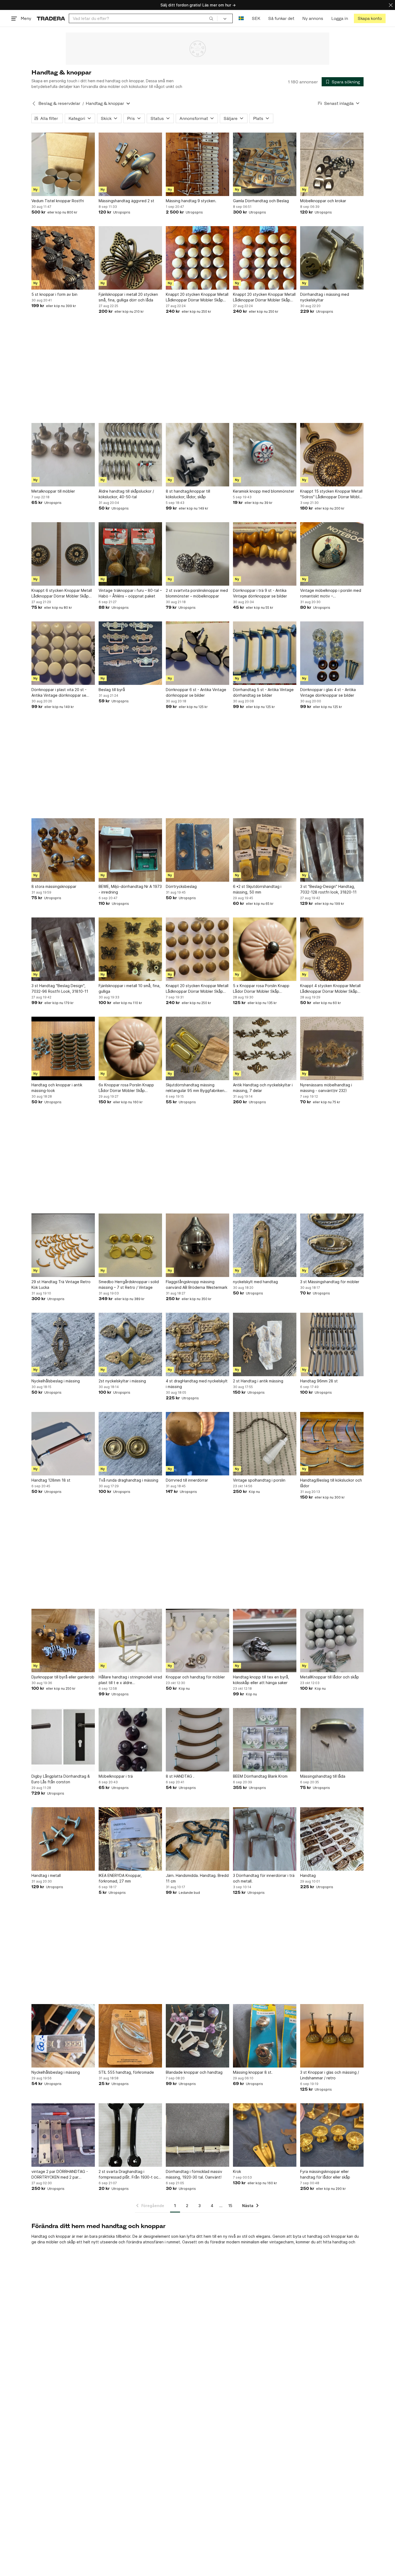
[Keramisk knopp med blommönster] (265, 455)
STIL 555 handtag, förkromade (126, 2072)
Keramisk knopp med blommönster (264, 491)
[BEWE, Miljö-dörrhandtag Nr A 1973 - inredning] (130, 850)
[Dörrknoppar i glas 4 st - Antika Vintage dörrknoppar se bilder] (332, 653)
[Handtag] (332, 1839)
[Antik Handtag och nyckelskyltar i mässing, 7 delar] (265, 1048)
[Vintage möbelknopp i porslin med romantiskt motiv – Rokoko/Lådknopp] (332, 554)
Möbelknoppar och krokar (323, 201)
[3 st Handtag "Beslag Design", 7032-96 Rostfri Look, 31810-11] (63, 949)
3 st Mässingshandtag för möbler (330, 1282)
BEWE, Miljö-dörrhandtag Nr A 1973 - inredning (130, 889)
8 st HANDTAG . (180, 1776)
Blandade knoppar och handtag (194, 2072)
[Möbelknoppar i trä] (130, 1740)
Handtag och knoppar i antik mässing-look (57, 1088)
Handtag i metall (46, 1875)
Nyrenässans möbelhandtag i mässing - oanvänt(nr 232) (326, 1088)
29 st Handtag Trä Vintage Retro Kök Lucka (61, 1285)
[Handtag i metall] (63, 1839)
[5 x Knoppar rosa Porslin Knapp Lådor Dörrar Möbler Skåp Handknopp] (265, 949)
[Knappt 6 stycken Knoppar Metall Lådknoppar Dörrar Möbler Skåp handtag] (63, 554)
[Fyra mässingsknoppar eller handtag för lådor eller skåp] (332, 2135)
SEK (256, 18)
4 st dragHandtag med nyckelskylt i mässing (197, 1384)
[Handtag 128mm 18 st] (63, 1444)
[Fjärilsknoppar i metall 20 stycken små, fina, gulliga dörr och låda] (130, 258)
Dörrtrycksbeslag (181, 886)
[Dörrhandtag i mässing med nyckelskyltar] (332, 258)
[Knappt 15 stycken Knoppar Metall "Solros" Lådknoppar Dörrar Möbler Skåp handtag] (332, 455)
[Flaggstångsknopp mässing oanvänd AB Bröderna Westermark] (198, 1245)
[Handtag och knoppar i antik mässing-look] (63, 1048)
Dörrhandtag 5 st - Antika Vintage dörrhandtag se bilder (263, 692)
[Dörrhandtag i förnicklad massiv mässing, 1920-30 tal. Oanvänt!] (198, 2135)
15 (230, 2206)
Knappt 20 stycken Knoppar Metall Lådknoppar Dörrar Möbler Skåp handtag (197, 297)
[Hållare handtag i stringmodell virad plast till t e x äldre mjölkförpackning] (130, 1641)
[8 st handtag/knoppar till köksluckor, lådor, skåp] (198, 455)
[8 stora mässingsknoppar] (63, 850)
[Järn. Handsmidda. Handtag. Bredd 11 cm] (198, 1839)
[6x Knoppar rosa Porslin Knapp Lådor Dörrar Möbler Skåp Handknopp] (130, 1048)
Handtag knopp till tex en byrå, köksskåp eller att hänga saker (261, 1680)
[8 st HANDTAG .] (198, 1740)
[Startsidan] (51, 18)
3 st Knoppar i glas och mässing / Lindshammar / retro (330, 2075)
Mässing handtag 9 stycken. (191, 201)
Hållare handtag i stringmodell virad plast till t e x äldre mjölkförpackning (130, 1680)
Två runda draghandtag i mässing (128, 1480)
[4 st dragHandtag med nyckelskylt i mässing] (198, 1344)
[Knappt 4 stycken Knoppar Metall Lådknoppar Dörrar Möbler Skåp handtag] (332, 949)
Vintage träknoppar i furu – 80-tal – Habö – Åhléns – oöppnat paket (130, 593)
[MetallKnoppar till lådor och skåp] (332, 1641)
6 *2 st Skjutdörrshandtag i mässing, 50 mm (257, 889)
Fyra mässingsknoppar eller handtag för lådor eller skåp (325, 2174)
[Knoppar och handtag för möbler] (198, 1641)
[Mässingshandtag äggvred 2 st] (130, 164)
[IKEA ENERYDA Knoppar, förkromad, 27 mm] (130, 1839)
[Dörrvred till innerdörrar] (198, 1444)
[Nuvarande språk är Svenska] (241, 18)
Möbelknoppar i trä (116, 1776)
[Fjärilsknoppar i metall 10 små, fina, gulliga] (130, 949)
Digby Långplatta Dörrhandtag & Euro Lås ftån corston (61, 1779)
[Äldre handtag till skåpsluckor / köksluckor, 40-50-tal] (130, 455)
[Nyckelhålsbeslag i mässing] (63, 1344)
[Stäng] (391, 5)
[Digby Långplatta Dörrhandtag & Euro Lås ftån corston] (63, 1740)
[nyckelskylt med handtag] (265, 1245)
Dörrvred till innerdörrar (187, 1480)
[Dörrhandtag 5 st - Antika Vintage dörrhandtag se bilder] (265, 653)
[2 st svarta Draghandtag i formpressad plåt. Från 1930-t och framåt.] (130, 2135)
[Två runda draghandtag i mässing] (130, 1444)
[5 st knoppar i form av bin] (63, 258)
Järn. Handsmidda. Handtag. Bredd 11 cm (197, 1878)
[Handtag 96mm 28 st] (332, 1344)
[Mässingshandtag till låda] (332, 1740)
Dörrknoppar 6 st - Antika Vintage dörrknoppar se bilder (196, 692)
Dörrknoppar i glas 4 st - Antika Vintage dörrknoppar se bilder (328, 692)
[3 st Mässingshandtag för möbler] (332, 1245)
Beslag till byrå (112, 690)
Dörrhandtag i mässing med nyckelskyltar (325, 297)
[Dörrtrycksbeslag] (198, 850)
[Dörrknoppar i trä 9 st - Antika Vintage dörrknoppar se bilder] (265, 554)
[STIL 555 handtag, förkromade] (130, 2036)
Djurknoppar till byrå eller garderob (63, 1677)
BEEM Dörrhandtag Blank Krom (260, 1776)
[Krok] (265, 2135)
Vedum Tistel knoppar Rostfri (58, 201)
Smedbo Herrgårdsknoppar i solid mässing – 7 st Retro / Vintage (129, 1285)
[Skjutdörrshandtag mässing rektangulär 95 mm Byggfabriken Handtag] (198, 1048)
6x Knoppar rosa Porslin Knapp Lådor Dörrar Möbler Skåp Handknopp (126, 1088)
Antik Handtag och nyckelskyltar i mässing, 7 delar (263, 1088)
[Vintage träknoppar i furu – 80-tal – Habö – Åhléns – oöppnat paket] (130, 554)
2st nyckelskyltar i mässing (122, 1381)
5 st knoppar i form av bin (54, 294)
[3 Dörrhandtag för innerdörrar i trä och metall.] (265, 1839)
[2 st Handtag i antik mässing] (265, 1344)
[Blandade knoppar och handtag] (198, 2036)
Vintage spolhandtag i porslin (259, 1480)
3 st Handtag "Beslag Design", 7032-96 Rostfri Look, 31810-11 (60, 988)
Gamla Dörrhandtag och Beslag (261, 201)
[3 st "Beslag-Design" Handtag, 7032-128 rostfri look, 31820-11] (332, 850)
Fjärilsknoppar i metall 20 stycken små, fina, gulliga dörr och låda (128, 297)
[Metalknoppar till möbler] (63, 455)
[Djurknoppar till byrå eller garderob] (63, 1641)
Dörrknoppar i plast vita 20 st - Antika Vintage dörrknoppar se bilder (59, 693)
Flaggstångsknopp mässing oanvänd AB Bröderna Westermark (197, 1285)
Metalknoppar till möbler (53, 491)
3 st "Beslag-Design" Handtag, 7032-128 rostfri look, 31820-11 (328, 889)
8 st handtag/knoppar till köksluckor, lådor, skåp (188, 494)
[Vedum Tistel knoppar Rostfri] (63, 164)
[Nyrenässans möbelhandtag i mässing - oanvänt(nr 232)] (332, 1048)
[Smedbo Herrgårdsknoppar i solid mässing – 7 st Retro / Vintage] (130, 1245)
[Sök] (211, 18)
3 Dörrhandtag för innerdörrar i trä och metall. (264, 1878)
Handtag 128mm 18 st (51, 1480)
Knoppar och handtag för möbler (195, 1677)
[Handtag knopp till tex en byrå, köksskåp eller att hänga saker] (265, 1641)
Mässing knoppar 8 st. (253, 2072)
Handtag (308, 1875)
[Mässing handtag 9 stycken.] (198, 164)
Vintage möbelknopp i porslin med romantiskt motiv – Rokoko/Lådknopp (331, 593)
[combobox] (143, 18)
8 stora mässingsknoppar (54, 886)
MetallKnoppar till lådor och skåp (330, 1677)
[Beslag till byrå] (130, 653)
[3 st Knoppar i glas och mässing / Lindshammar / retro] (332, 2036)
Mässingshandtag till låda (323, 1776)
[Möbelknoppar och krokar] (332, 164)
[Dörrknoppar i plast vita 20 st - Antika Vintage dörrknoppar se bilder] (63, 653)
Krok (237, 2171)
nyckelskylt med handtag (255, 1282)
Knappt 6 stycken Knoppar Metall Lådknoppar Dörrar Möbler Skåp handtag (62, 593)
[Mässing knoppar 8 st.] (265, 2036)
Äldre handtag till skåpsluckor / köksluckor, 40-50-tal (126, 494)
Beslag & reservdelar (59, 103)
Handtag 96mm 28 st (319, 1381)
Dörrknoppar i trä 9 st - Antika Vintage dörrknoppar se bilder (260, 593)
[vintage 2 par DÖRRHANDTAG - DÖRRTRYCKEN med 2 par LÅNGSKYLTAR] (63, 2135)
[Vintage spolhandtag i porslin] (265, 1444)
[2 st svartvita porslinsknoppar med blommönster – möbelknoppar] (198, 554)
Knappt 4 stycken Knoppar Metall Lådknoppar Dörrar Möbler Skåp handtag (330, 989)
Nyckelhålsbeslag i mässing (56, 1381)
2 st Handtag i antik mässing (258, 1381)
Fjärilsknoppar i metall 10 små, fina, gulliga (130, 988)
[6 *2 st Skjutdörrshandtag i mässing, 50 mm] (265, 850)
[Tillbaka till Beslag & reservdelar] (34, 104)
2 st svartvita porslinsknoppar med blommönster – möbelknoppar (197, 593)
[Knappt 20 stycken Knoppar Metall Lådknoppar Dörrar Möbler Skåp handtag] (198, 258)
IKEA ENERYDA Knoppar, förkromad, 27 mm (120, 1878)
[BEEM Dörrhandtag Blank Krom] (265, 1740)
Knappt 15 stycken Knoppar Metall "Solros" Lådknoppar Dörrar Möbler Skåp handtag (332, 494)
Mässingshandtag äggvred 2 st (126, 201)
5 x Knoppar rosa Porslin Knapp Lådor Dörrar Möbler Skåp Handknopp (261, 989)
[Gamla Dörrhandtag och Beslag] (265, 164)
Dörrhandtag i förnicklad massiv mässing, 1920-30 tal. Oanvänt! (194, 2174)
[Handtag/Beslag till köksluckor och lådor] (332, 1444)
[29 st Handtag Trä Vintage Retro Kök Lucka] (63, 1245)
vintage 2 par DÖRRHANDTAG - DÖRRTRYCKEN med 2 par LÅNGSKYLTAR (60, 2175)
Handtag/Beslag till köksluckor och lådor (331, 1483)
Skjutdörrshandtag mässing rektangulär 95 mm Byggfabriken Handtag (195, 1088)
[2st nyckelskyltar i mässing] (130, 1344)
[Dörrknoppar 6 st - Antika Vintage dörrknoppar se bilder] (198, 653)
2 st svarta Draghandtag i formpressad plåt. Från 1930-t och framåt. (130, 2175)
